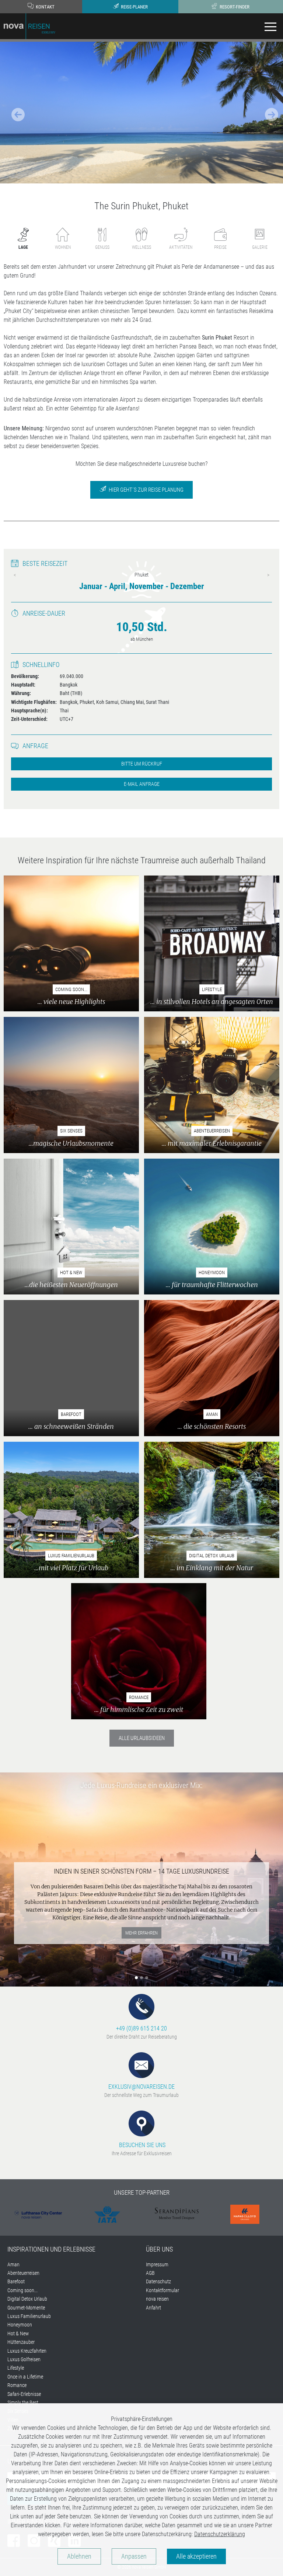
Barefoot (16, 2281)
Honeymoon (20, 2325)
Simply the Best (23, 2403)
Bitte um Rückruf (142, 764)
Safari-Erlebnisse (24, 2394)
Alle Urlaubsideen (142, 1738)
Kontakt (45, 7)
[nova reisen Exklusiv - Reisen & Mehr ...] (29, 26)
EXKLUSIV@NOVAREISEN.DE (141, 2087)
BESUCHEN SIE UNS (141, 2145)
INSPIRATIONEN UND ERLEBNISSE (51, 2249)
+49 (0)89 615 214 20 (141, 2028)
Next (268, 575)
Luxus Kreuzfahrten (27, 2351)
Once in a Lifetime (25, 2377)
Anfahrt (153, 2308)
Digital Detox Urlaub (27, 2299)
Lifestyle (16, 2368)
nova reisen (157, 2299)
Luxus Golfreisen (24, 2359)
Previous (15, 575)
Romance (17, 2385)
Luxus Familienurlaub (29, 2316)
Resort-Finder (234, 7)
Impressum (157, 2264)
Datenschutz (158, 2281)
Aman (13, 2264)
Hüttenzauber (21, 2342)
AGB (150, 2273)
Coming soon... (22, 2290)
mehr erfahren (141, 1933)
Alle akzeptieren (196, 2556)
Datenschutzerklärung (220, 2534)
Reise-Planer (134, 7)
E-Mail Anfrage (142, 784)
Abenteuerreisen (23, 2273)
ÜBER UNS (159, 2249)
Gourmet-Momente (26, 2308)
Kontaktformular (163, 2290)
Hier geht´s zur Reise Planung (146, 490)
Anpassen (134, 2556)
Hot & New (18, 2333)
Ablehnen (79, 2556)
